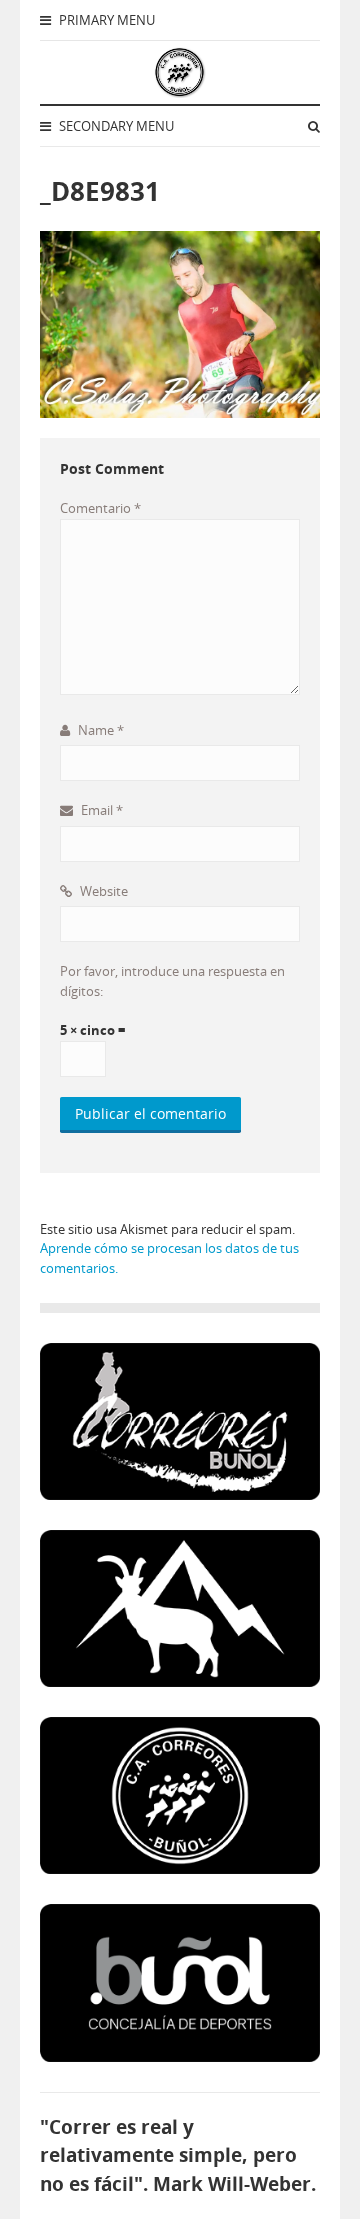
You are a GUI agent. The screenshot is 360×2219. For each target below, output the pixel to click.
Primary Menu (105, 20)
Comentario (100, 508)
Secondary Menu (115, 126)
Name (99, 730)
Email (100, 810)
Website (102, 891)
